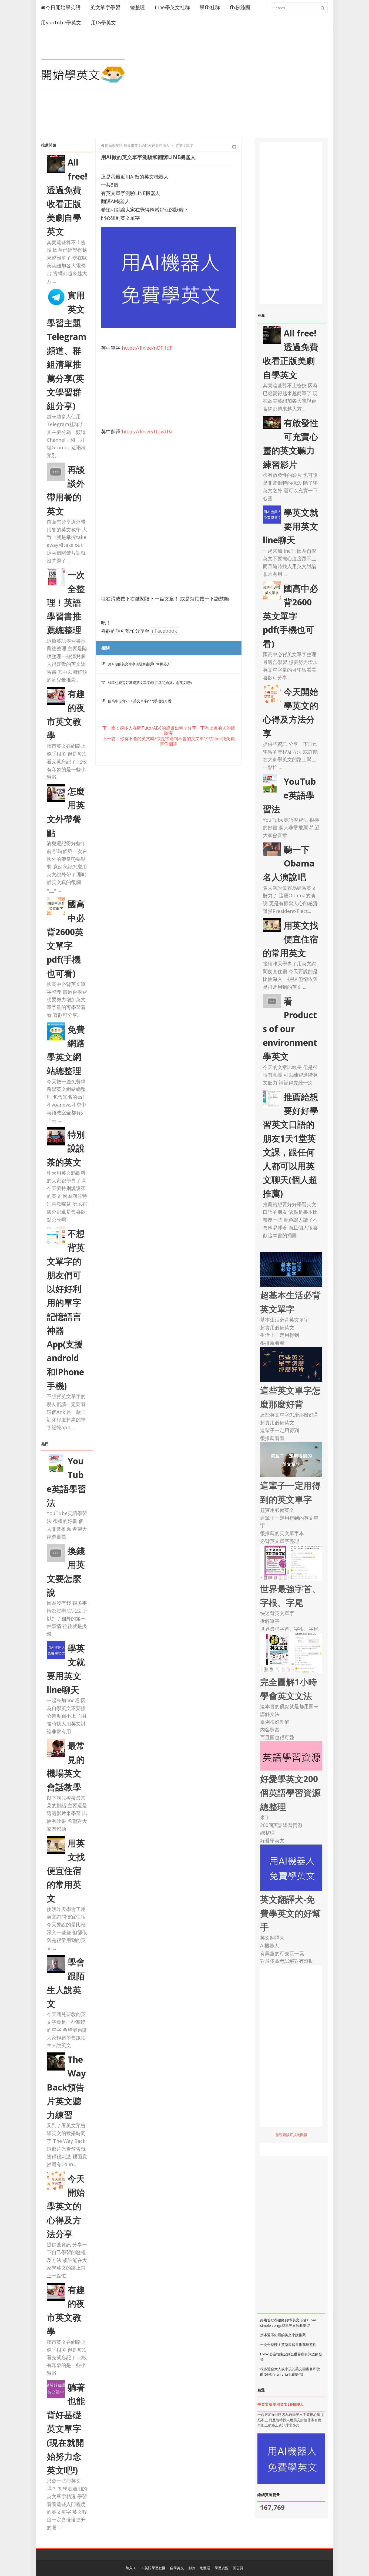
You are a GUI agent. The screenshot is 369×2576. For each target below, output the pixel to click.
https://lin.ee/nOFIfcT (147, 348)
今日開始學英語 (63, 7)
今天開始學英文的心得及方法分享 (66, 2206)
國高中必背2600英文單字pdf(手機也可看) (140, 701)
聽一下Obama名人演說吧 (289, 863)
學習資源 (222, 2568)
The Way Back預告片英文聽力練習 (66, 2087)
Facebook (165, 631)
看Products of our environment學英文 (290, 1029)
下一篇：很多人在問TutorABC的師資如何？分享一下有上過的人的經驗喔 (169, 731)
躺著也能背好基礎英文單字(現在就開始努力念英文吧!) (66, 2429)
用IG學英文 (104, 22)
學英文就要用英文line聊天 (291, 526)
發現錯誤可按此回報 (291, 2135)
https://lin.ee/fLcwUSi (147, 431)
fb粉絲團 (240, 7)
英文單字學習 (105, 7)
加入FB (131, 2568)
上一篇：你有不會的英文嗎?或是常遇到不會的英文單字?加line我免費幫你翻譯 (169, 741)
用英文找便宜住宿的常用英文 (66, 1871)
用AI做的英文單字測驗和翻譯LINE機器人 (139, 664)
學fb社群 (210, 7)
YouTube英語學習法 (289, 795)
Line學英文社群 (172, 7)
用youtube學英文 (61, 22)
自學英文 (177, 2568)
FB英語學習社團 (153, 2568)
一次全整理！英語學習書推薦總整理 (66, 602)
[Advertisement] (229, 90)
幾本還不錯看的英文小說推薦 (283, 2335)
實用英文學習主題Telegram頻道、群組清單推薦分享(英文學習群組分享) (67, 350)
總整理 (137, 7)
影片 (192, 2568)
